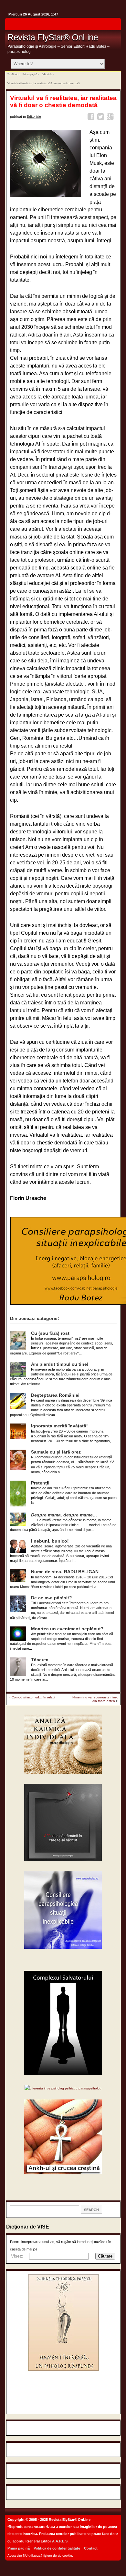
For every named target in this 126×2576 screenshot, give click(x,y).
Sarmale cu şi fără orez (56, 1452)
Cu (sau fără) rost (50, 1333)
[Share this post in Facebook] (92, 118)
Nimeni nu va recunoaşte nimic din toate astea (95, 1699)
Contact (91, 2548)
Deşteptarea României (55, 1395)
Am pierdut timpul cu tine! (60, 1364)
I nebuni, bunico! (50, 1541)
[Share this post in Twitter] (102, 118)
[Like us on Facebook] (114, 26)
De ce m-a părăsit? (52, 1598)
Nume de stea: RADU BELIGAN (65, 1572)
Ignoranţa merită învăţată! (59, 1426)
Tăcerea (40, 1660)
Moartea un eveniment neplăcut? (67, 1629)
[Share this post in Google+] (111, 118)
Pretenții (40, 1483)
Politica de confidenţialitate (57, 2548)
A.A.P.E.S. (60, 2541)
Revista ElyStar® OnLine (53, 37)
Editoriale (47, 74)
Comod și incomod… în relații (33, 1697)
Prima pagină (30, 74)
